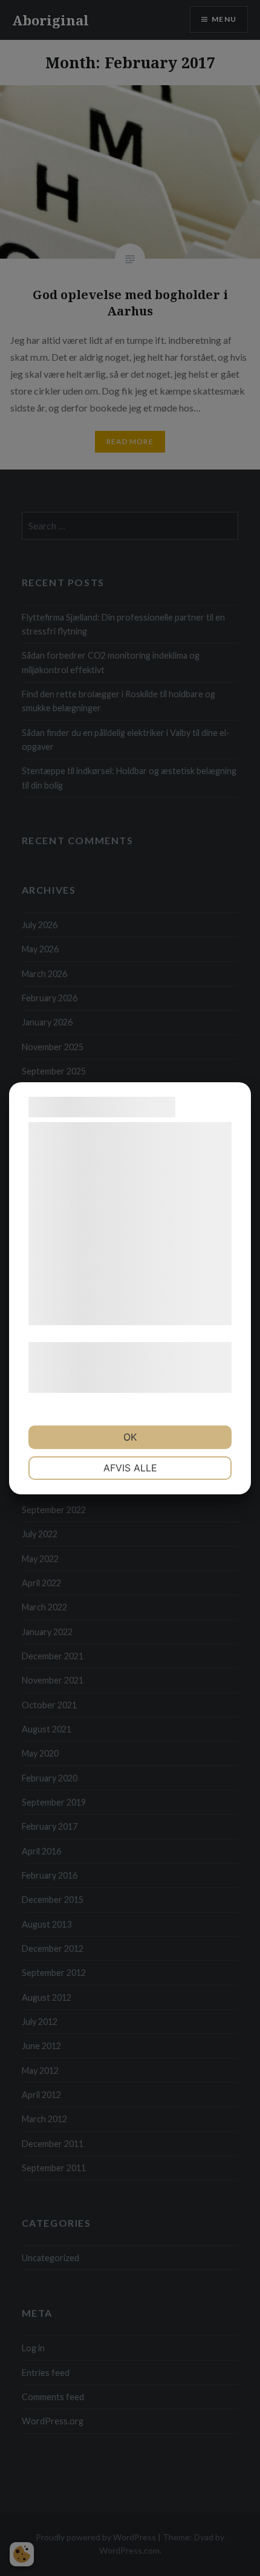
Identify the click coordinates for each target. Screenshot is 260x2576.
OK (130, 1437)
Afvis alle (130, 1468)
